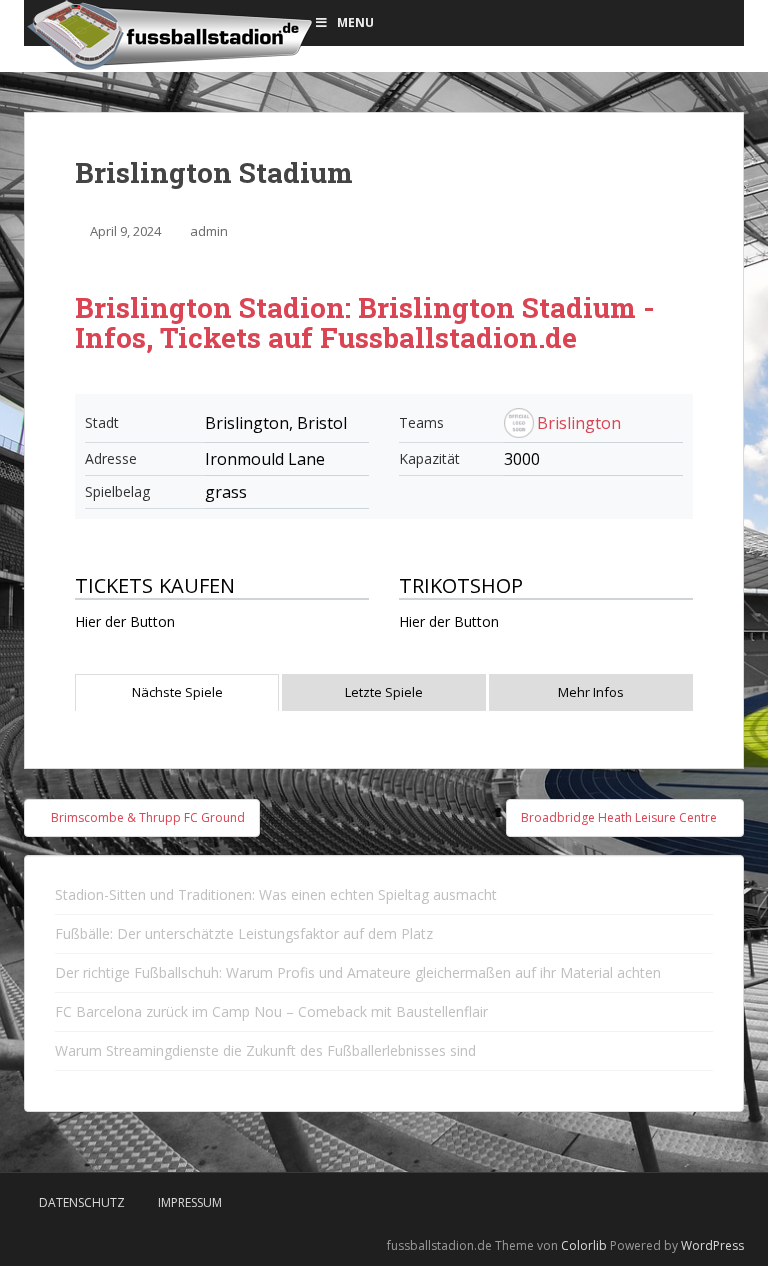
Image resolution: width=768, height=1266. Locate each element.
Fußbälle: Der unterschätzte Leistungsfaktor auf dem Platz (244, 933)
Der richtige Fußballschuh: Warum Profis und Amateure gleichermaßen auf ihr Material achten (358, 972)
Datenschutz (82, 1202)
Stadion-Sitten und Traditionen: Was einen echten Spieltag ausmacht (276, 894)
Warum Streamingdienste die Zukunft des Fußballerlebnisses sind (265, 1050)
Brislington (579, 423)
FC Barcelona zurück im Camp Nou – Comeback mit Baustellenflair (271, 1011)
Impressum (190, 1202)
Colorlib (584, 1245)
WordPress (712, 1245)
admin (209, 231)
